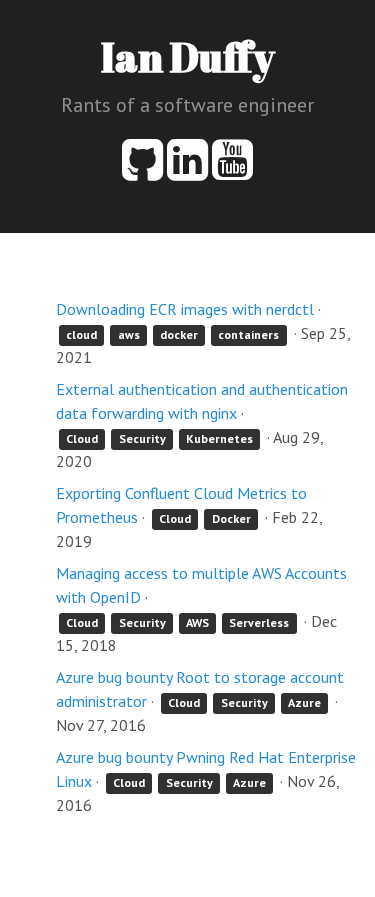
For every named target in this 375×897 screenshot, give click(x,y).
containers (248, 334)
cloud (81, 334)
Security (142, 438)
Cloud (82, 438)
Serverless (259, 622)
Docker (231, 518)
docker (179, 334)
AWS (197, 622)
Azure (304, 702)
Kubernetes (219, 438)
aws (129, 334)
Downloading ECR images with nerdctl (185, 309)
